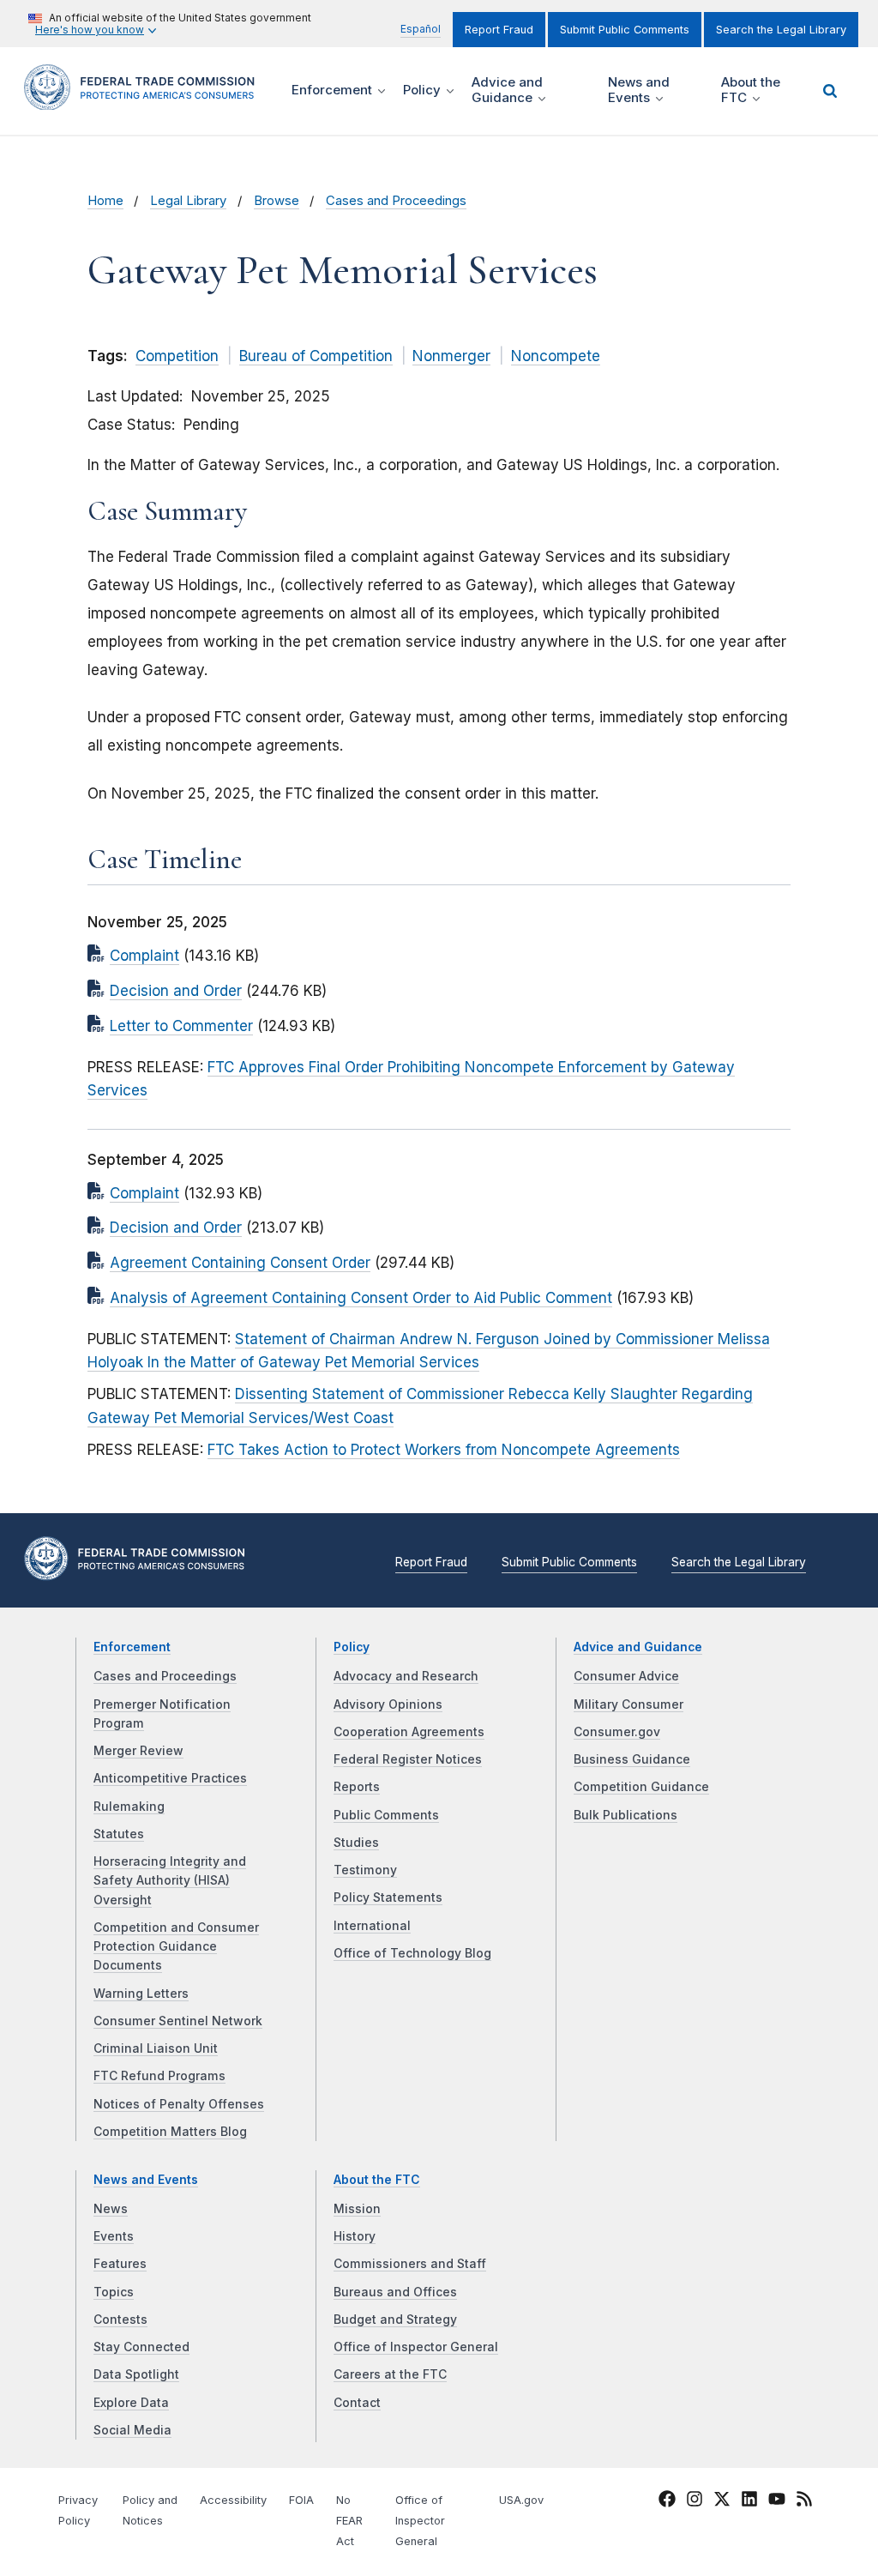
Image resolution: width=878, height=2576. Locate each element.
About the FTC (377, 2180)
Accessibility (233, 2500)
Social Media (132, 2430)
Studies (356, 1843)
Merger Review (138, 1751)
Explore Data (131, 2403)
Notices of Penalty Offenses (179, 2104)
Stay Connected (141, 2347)
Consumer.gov (617, 1732)
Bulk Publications (625, 1815)
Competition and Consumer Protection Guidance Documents (176, 1947)
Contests (120, 2320)
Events (114, 2236)
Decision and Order (176, 991)
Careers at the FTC (390, 2374)
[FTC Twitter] (722, 2499)
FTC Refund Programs (159, 2076)
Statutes (119, 1834)
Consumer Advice (626, 1676)
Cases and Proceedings (396, 201)
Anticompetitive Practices (170, 1778)
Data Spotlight (136, 2374)
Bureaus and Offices (395, 2292)
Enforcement (132, 1647)
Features (120, 2264)
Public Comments (386, 1815)
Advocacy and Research (406, 1676)
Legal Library (188, 201)
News (111, 2209)
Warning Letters (141, 1994)
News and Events (146, 2180)
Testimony (365, 1870)
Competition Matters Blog (170, 2132)
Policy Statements (388, 1897)
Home (105, 201)
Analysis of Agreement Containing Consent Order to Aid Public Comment (361, 1298)
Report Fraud (499, 30)
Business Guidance (632, 1759)
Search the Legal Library (781, 30)
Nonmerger (451, 356)
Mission (357, 2209)
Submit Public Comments (625, 30)
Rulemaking (129, 1807)
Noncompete (556, 356)
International (372, 1926)
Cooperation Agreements (409, 1732)
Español (421, 29)
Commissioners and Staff (410, 2264)
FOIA (301, 2500)
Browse (277, 201)
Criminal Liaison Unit (156, 2048)
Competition (177, 356)
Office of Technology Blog (412, 1953)
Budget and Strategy (395, 2320)
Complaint (144, 956)
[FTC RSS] (804, 2502)
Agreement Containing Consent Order (240, 1263)
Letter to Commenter (181, 1026)
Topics (114, 2292)
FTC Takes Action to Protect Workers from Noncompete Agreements (444, 1450)
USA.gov (521, 2500)
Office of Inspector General (416, 2347)
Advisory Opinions (388, 1704)
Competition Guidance (641, 1787)
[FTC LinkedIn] (749, 2502)
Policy (352, 1647)
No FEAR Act (349, 2521)
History (355, 2236)
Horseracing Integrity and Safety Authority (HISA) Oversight (170, 1881)
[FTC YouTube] (777, 2502)
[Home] (145, 100)
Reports (357, 1787)
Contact (357, 2403)
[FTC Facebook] (667, 2502)
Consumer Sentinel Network (178, 2021)
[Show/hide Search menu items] (830, 91)
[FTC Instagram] (695, 2502)
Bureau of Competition (316, 356)
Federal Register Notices (408, 1759)
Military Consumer (628, 1704)
